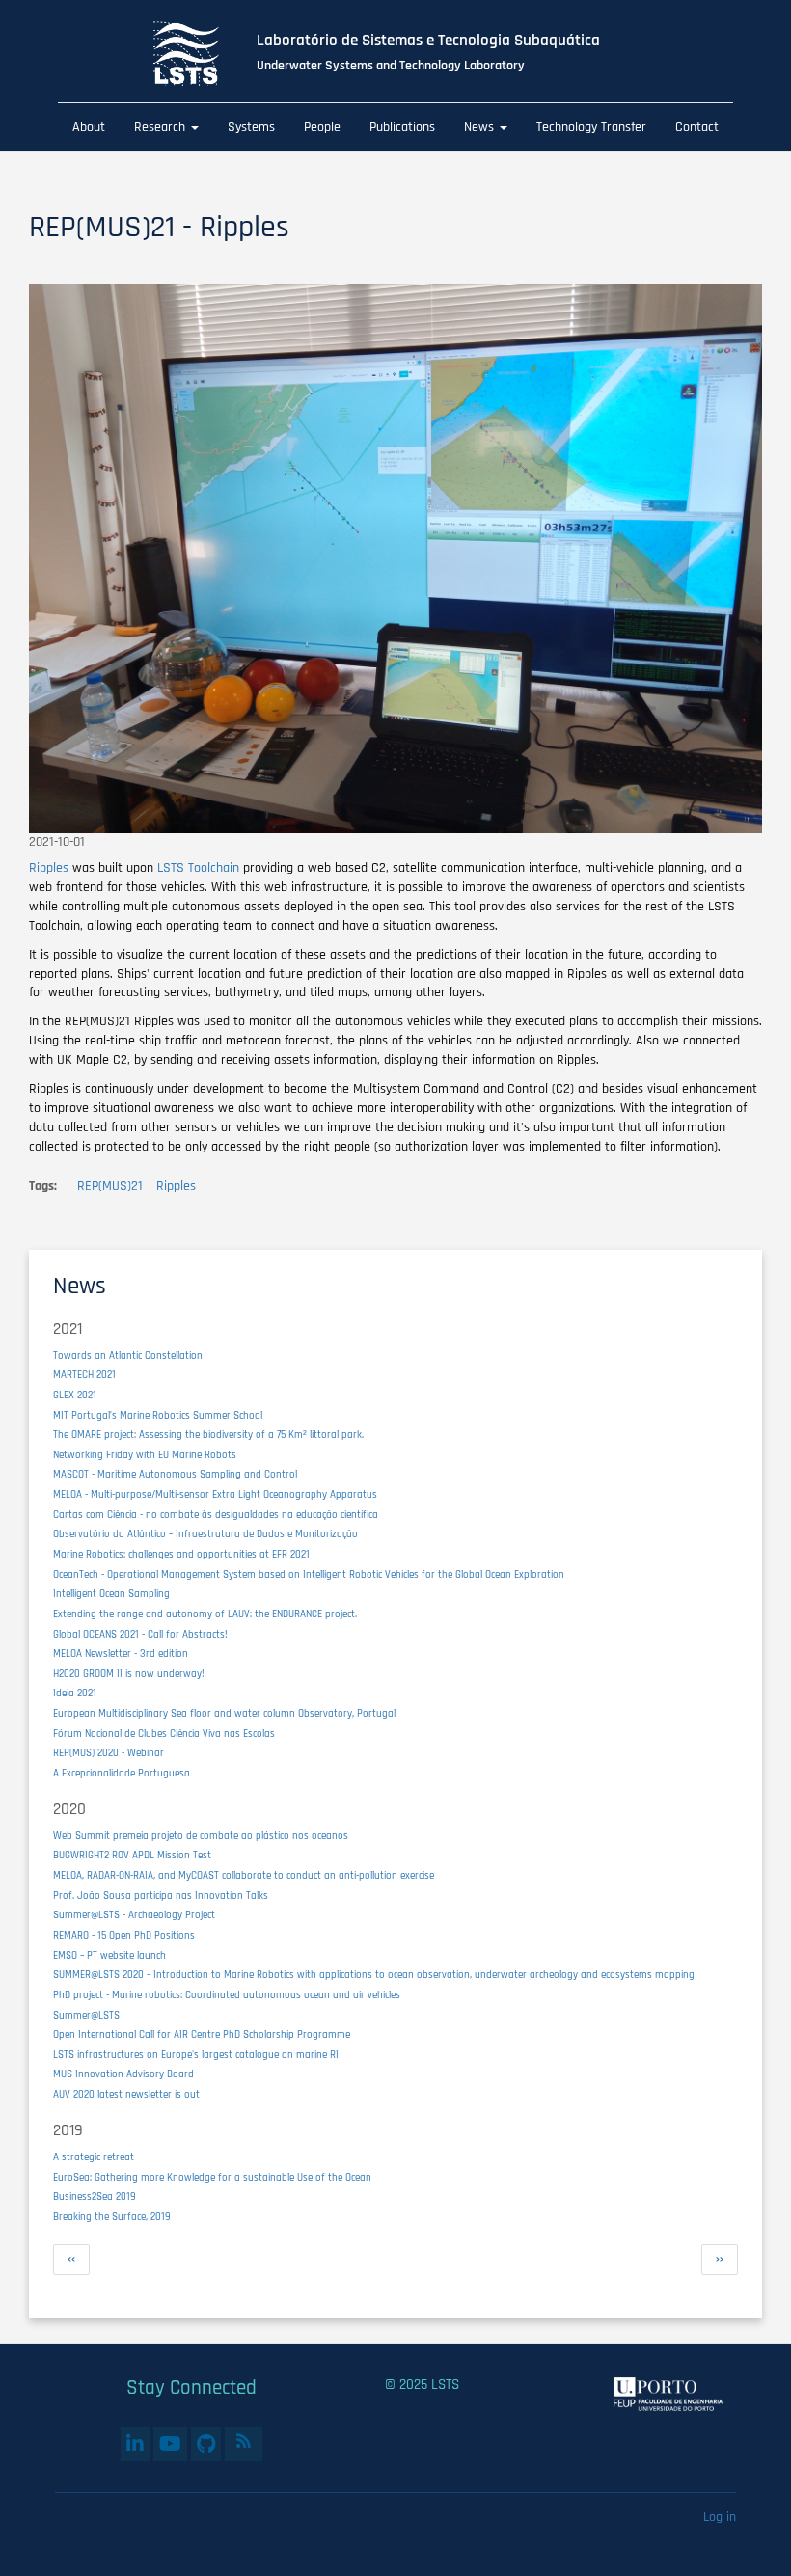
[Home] (202, 54)
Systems (251, 127)
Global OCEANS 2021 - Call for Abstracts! (140, 1635)
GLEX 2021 (75, 1396)
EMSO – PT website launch (109, 1956)
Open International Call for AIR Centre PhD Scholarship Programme (202, 2035)
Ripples (49, 868)
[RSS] (244, 2441)
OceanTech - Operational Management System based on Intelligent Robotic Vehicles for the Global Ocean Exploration (309, 1575)
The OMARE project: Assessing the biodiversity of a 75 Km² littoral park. (208, 1435)
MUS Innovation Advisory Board (123, 2074)
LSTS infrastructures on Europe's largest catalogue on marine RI (196, 2055)
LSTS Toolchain (198, 868)
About (89, 127)
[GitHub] (206, 2444)
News (481, 127)
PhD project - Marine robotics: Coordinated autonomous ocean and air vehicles (227, 1995)
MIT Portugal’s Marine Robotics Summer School (158, 1416)
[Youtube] (170, 2444)
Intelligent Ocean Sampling (111, 1594)
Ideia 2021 (75, 1694)
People (322, 127)
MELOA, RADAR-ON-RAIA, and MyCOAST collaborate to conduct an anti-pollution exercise (244, 1876)
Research (162, 127)
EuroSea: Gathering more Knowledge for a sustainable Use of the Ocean (212, 2178)
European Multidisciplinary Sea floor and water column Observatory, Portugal (224, 1714)
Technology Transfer (591, 127)
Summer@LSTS (86, 2016)
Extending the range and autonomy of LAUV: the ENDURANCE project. (205, 1614)
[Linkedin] (135, 2444)
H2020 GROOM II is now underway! (129, 1674)
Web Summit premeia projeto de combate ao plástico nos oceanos (201, 1836)
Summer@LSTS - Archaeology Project (134, 1915)
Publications (402, 127)
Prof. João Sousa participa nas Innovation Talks (161, 1896)
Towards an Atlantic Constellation (128, 1356)
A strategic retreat (94, 2157)
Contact (697, 127)
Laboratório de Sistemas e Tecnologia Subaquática (428, 41)
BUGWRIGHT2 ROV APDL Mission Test (132, 1856)
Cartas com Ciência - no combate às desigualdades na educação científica (216, 1515)
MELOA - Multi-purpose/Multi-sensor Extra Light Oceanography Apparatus (215, 1495)
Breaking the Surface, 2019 (112, 2217)
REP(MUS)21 (110, 1186)
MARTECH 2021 (84, 1375)
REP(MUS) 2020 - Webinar (109, 1753)
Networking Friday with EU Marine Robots (145, 1455)
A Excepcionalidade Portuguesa (122, 1774)
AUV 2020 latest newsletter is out (126, 2095)
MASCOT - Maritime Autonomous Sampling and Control (175, 1475)
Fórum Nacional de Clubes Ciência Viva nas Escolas (164, 1734)
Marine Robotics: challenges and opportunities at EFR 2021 (181, 1555)
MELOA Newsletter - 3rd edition (121, 1654)
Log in (720, 2517)
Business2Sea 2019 (95, 2197)
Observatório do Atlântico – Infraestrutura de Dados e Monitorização (205, 1534)
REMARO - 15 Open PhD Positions (124, 1936)
